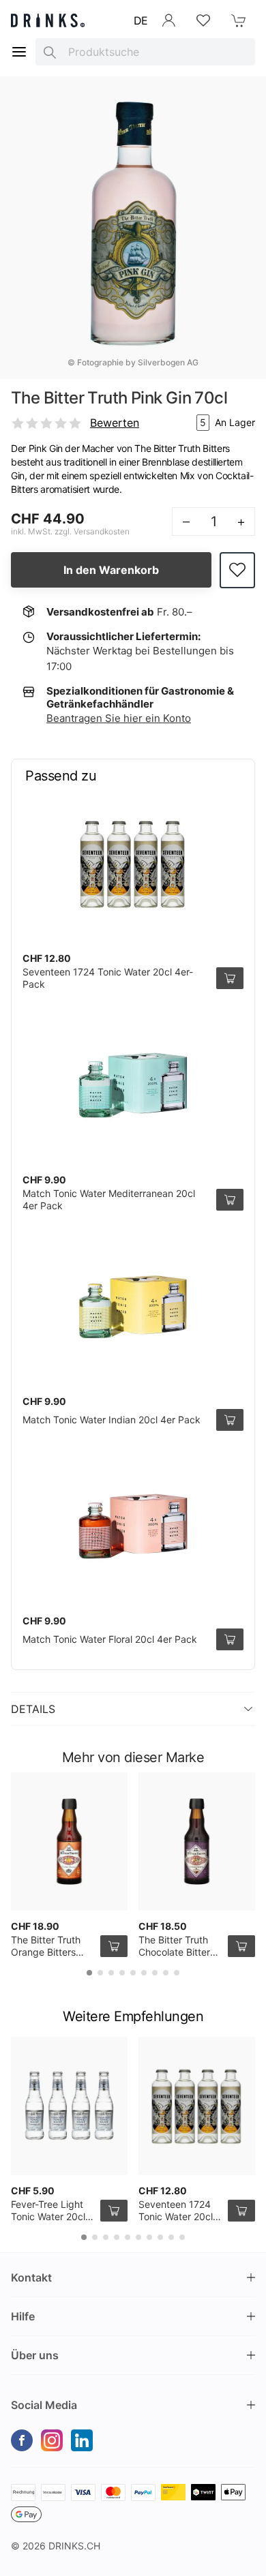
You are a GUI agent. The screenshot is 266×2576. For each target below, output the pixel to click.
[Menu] (19, 52)
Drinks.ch (74, 2546)
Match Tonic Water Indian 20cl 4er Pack (112, 1420)
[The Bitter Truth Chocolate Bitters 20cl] (197, 1842)
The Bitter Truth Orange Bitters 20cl (46, 1952)
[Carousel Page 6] (144, 1973)
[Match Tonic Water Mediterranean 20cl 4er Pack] (133, 1085)
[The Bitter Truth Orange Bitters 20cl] (69, 1842)
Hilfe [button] (23, 2316)
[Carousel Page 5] (133, 1973)
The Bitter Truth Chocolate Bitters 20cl (177, 1952)
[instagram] (52, 2440)
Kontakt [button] (31, 2277)
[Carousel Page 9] (177, 1973)
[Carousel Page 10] (182, 2237)
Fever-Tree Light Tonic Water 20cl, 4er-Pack (49, 2216)
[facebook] (22, 2440)
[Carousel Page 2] (100, 1973)
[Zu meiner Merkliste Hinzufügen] (237, 570)
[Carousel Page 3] (111, 1973)
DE (141, 20)
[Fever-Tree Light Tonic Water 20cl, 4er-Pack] (69, 2106)
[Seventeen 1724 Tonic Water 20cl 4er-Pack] (133, 864)
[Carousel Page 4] (122, 1973)
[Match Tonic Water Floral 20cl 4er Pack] (133, 1526)
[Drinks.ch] (48, 20)
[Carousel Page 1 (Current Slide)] (89, 1973)
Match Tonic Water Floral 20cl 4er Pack (110, 1639)
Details (33, 1709)
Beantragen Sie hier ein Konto (119, 718)
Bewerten (115, 423)
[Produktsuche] (50, 52)
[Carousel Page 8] (166, 1973)
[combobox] (145, 52)
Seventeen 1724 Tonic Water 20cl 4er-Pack (176, 2216)
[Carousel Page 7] (155, 1973)
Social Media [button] (44, 2405)
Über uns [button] (35, 2355)
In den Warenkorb (111, 570)
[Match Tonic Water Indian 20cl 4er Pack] (133, 1307)
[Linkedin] (82, 2440)
